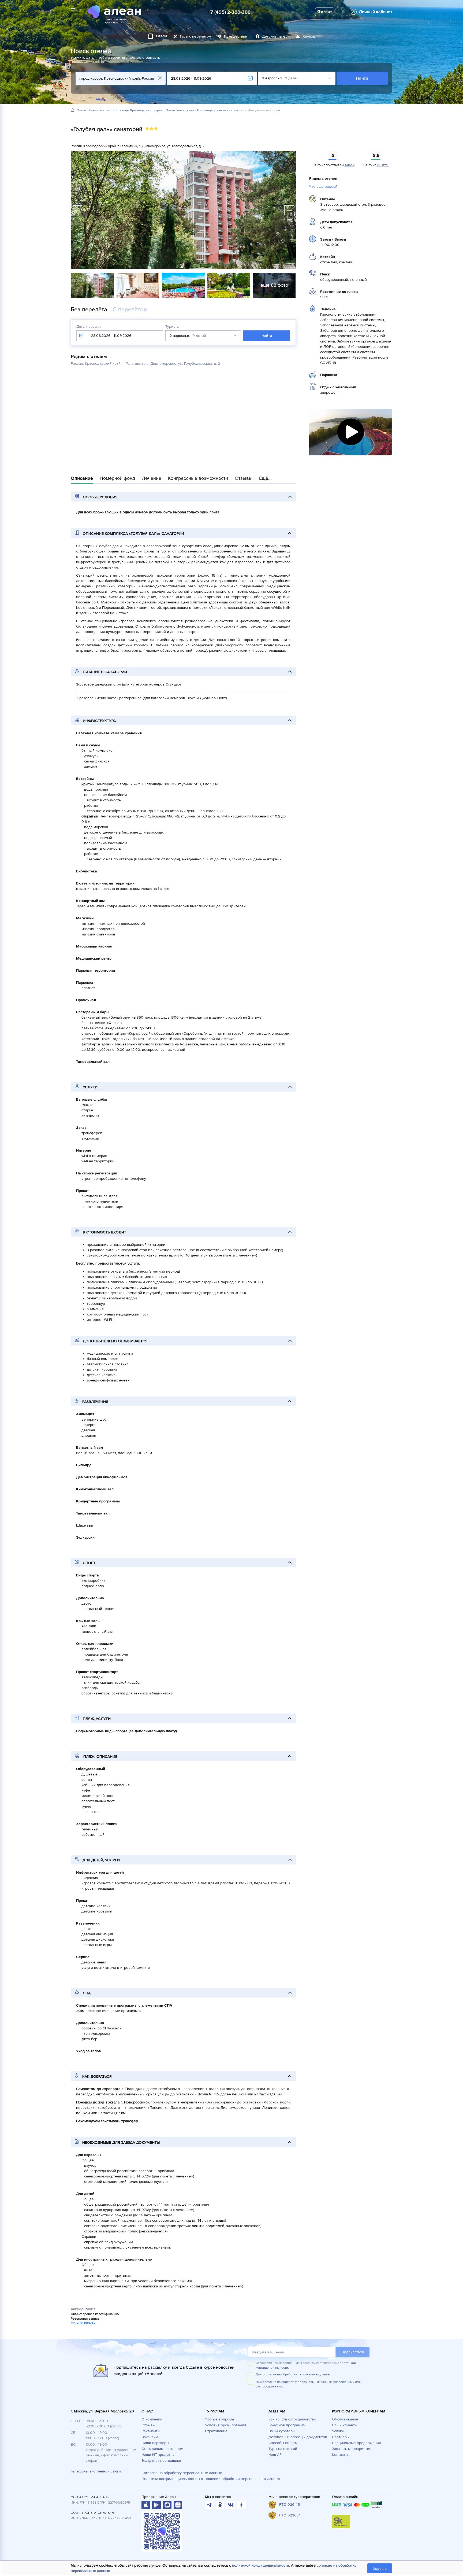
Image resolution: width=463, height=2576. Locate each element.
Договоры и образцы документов (298, 2437)
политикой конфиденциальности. (261, 2565)
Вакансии (150, 2437)
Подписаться (353, 2352)
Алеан (350, 165)
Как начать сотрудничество (292, 2419)
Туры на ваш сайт (284, 2449)
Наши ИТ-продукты (158, 2455)
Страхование (216, 2431)
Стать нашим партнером (162, 2449)
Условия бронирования (226, 2425)
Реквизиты (151, 2431)
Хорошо (380, 2569)
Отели (81, 110)
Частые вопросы (219, 2419)
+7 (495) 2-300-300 (229, 12)
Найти (362, 78)
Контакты (340, 2455)
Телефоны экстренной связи (96, 2471)
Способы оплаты (283, 2443)
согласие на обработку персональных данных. (298, 2374)
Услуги (338, 2431)
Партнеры (341, 2437)
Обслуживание (345, 2419)
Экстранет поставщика (161, 2461)
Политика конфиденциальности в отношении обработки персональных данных (211, 2479)
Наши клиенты (345, 2425)
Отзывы (148, 2425)
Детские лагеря (276, 36)
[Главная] (72, 110)
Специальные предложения (356, 2443)
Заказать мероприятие (352, 2449)
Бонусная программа (287, 2425)
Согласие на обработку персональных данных (182, 2473)
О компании (152, 2419)
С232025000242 (83, 2323)
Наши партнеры (155, 2443)
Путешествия (236, 36)
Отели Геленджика (180, 110)
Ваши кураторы (282, 2431)
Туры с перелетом (195, 36)
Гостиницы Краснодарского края (138, 110)
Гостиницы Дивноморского (218, 110)
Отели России (100, 110)
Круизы (309, 36)
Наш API (275, 2455)
